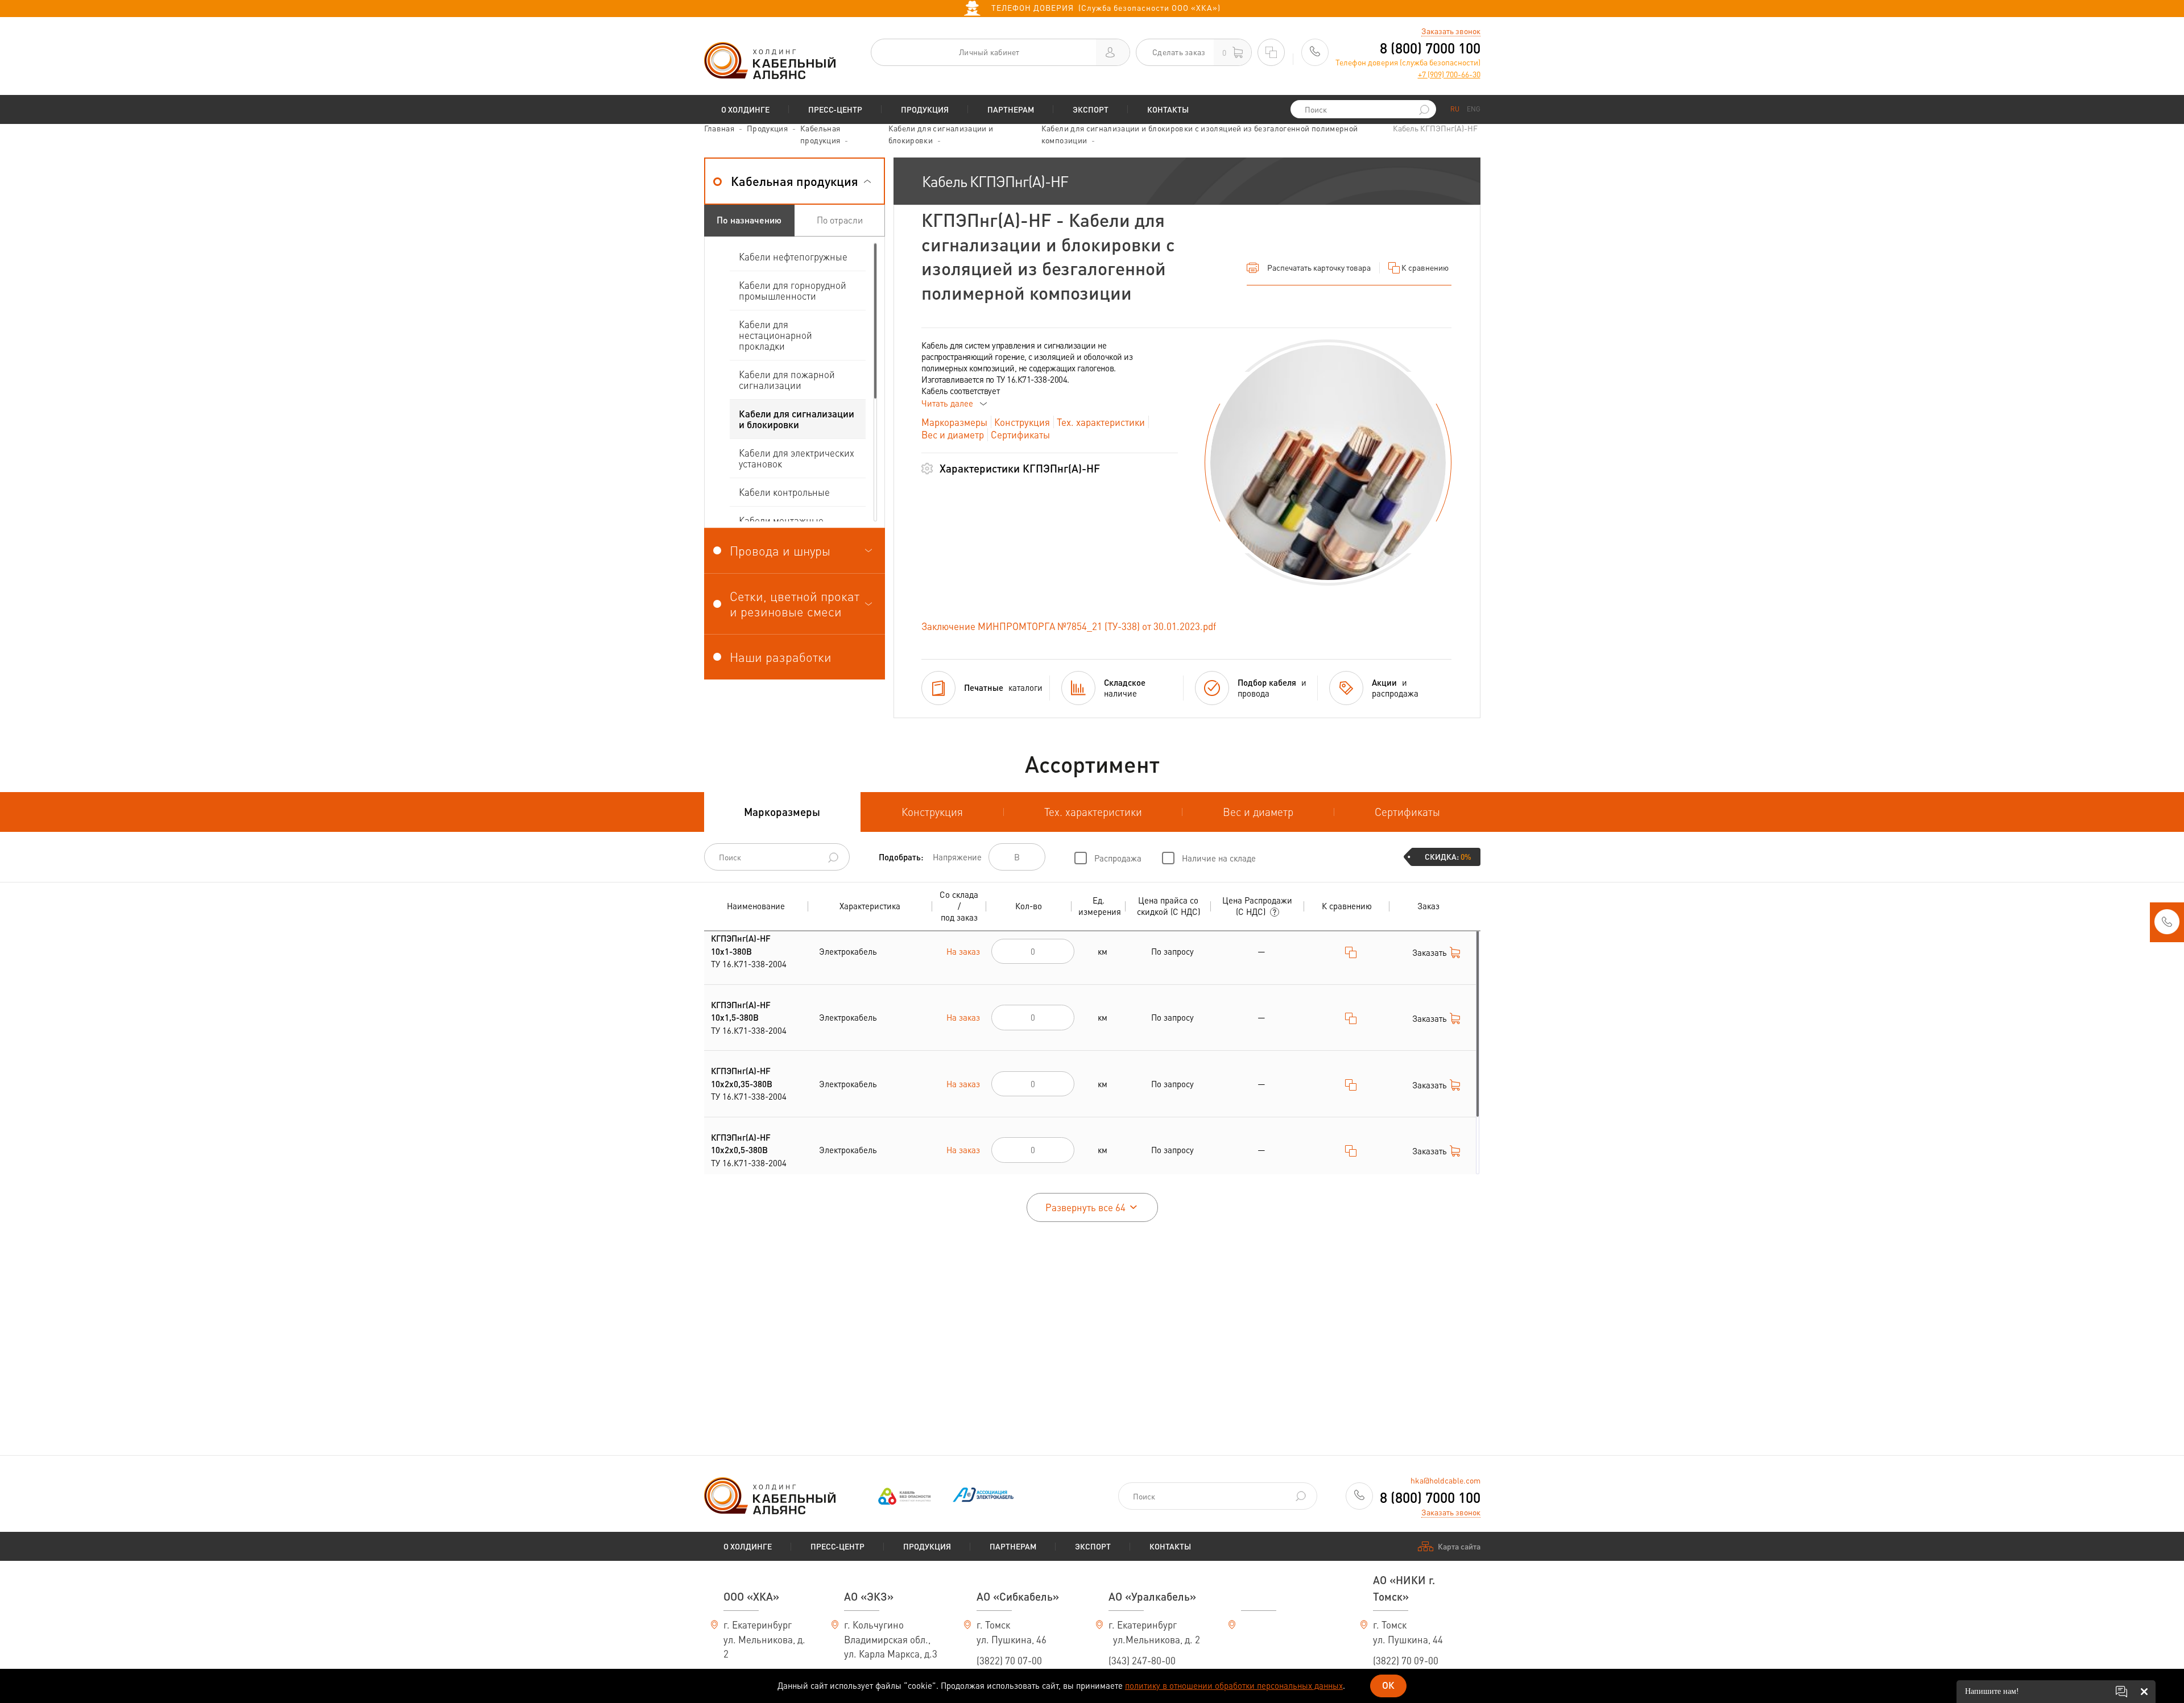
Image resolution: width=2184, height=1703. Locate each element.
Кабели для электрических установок (797, 458)
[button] (795, 181)
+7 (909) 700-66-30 (1449, 74)
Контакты (1168, 109)
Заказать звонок (1451, 31)
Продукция (925, 109)
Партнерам (1011, 109)
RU (1455, 109)
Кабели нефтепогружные (793, 256)
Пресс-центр (835, 109)
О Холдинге (745, 109)
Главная (719, 128)
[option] (1328, 463)
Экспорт (1091, 109)
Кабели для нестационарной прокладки (775, 335)
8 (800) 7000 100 (1430, 48)
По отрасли (840, 220)
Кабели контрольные (784, 492)
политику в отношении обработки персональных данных (1234, 1685)
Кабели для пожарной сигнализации (787, 380)
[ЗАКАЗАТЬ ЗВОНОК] (2167, 925)
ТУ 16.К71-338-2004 (749, 951)
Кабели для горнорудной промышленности (793, 290)
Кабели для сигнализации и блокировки (797, 419)
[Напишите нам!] (2121, 1692)
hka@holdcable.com (1445, 1480)
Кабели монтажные (781, 520)
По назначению (749, 220)
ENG (1474, 109)
